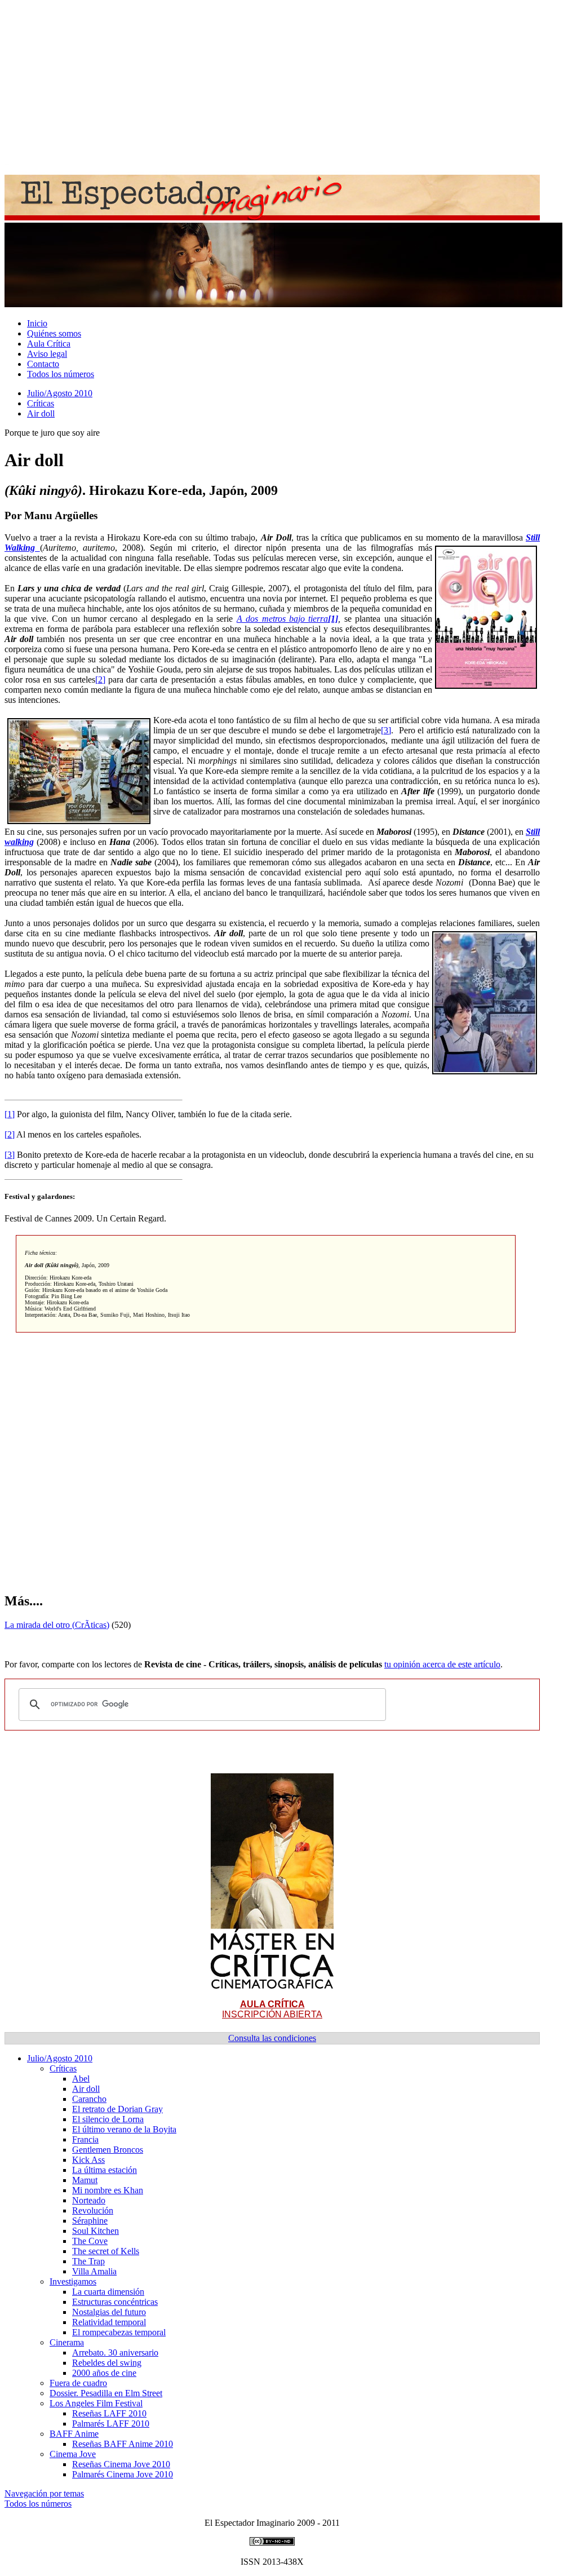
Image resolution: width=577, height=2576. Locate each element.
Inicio (37, 323)
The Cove (90, 2241)
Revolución (93, 2210)
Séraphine (90, 2221)
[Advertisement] (288, 83)
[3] (386, 730)
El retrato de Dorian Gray (117, 2109)
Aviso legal (47, 354)
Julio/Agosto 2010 (60, 393)
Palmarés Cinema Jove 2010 (123, 2474)
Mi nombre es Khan (108, 2190)
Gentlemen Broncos (108, 2150)
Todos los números (61, 374)
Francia (85, 2139)
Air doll (41, 413)
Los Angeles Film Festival (96, 2403)
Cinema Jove (73, 2454)
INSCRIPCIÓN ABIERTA (272, 2009)
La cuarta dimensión (108, 2292)
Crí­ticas (41, 403)
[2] (100, 680)
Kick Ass (88, 2160)
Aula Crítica (49, 344)
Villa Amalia (94, 2271)
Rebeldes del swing (107, 2363)
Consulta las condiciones (272, 2038)
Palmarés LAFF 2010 (111, 2424)
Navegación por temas (44, 2493)
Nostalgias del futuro (109, 2312)
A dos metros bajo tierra (283, 619)
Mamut (85, 2180)
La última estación (105, 2170)
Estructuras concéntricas (115, 2302)
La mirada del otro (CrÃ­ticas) (57, 1625)
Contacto (43, 364)
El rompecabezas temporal (119, 2332)
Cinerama (67, 2342)
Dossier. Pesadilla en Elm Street (106, 2393)
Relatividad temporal (109, 2322)
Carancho (89, 2099)
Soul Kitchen (96, 2231)
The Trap (88, 2261)
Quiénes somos (54, 333)
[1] (10, 1114)
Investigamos (73, 2281)
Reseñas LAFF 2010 (109, 2413)
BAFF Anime (74, 2434)
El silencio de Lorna (108, 2119)
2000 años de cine (104, 2373)
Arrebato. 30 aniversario (115, 2353)
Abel (81, 2079)
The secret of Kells (106, 2251)
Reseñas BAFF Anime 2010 (123, 2444)
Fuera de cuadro (78, 2383)
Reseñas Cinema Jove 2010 (121, 2464)
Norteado (89, 2200)
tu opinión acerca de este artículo (442, 1664)
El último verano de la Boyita (124, 2129)
